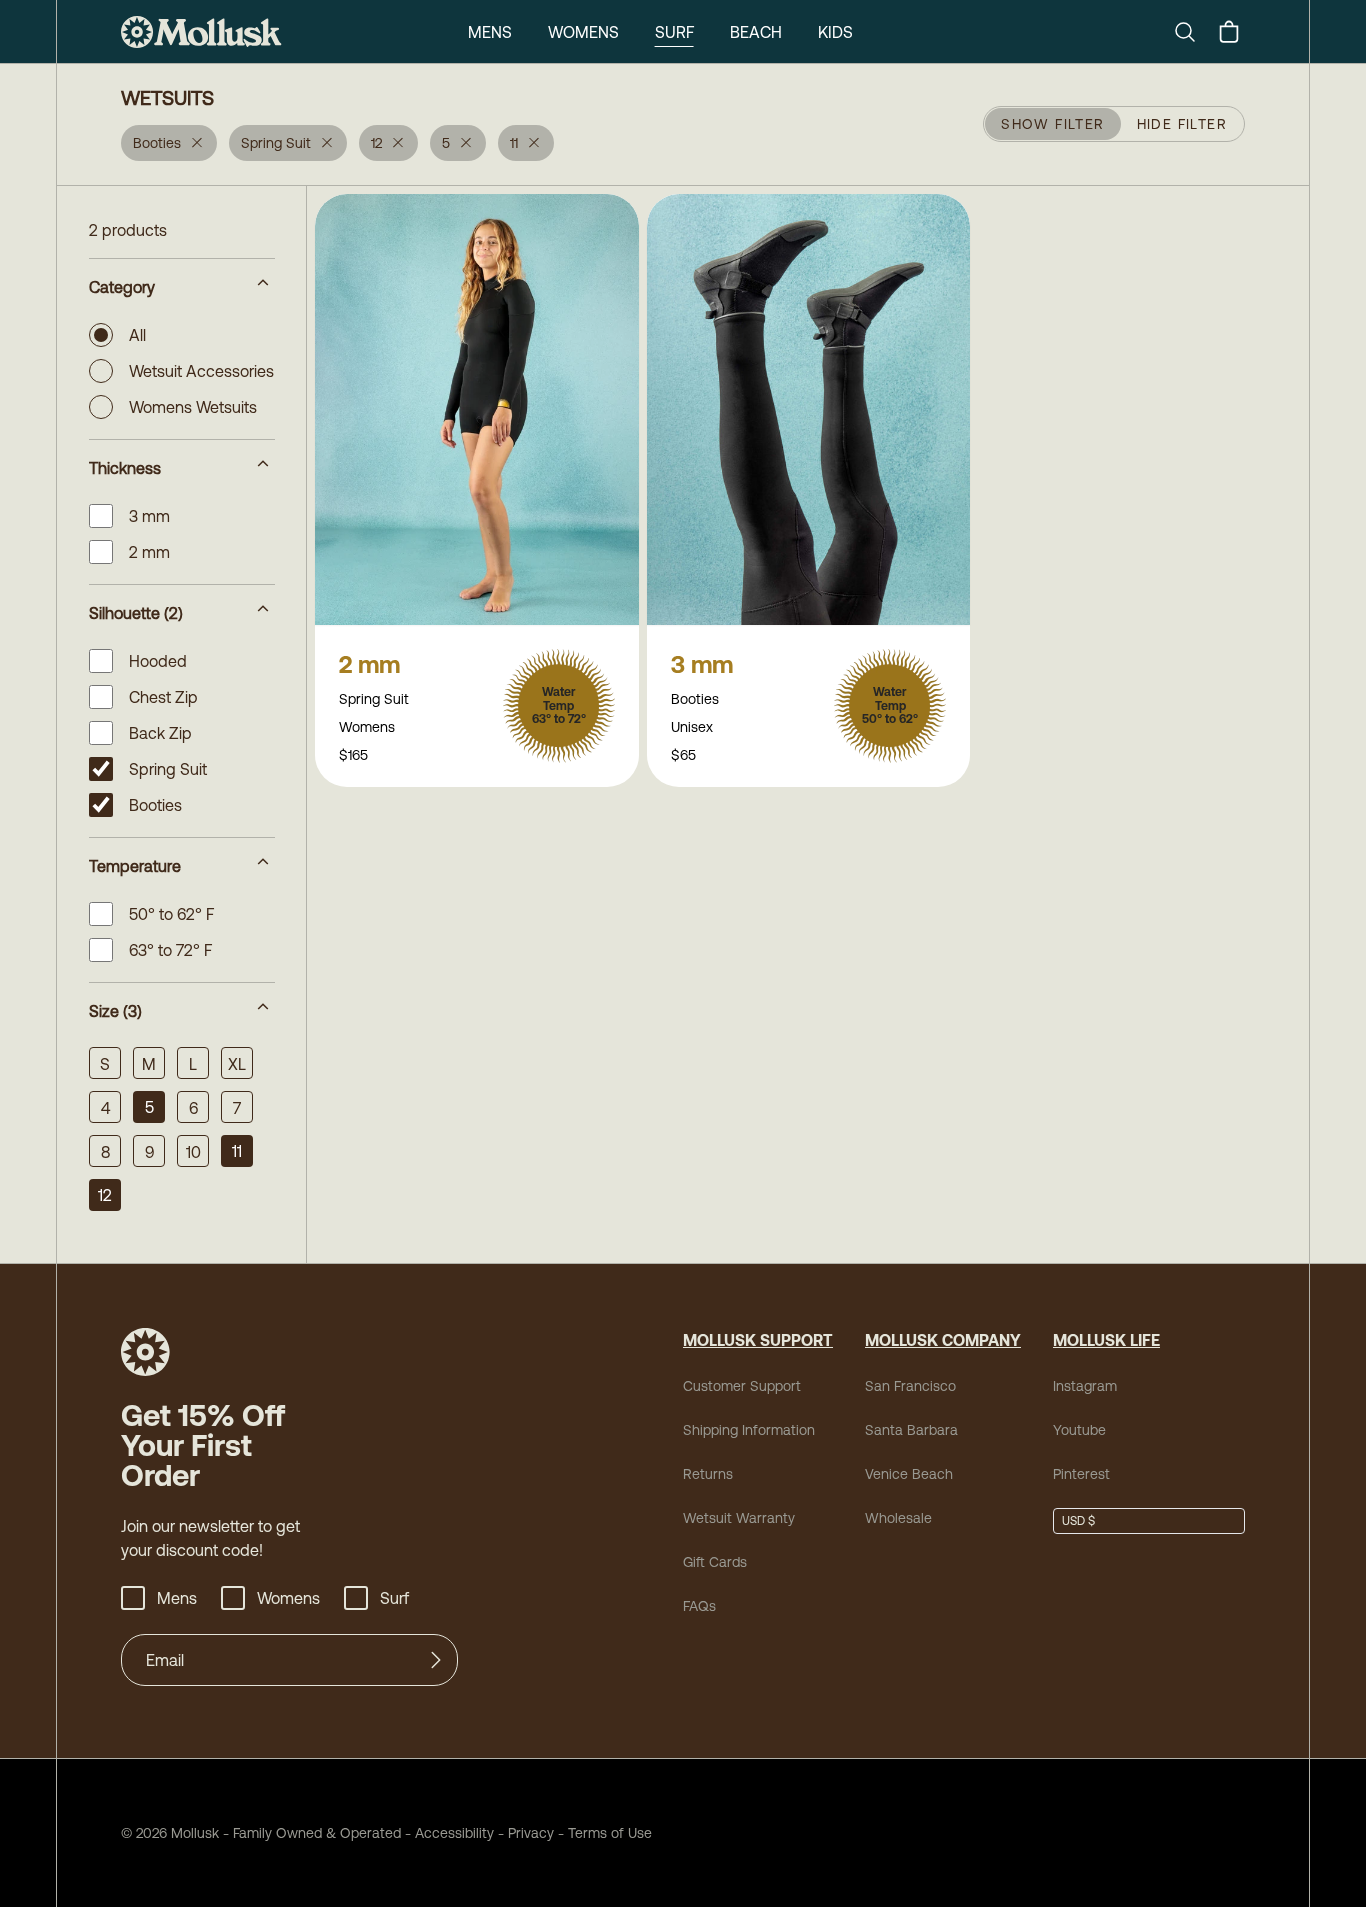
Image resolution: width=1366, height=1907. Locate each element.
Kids (835, 32)
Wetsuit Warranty (739, 1518)
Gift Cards (715, 1562)
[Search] (1193, 32)
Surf (674, 32)
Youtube (1079, 1430)
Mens (490, 32)
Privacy (531, 1833)
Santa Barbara (911, 1430)
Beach (756, 32)
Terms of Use (610, 1833)
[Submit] (436, 1660)
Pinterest (1081, 1474)
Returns (708, 1474)
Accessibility (447, 1833)
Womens (583, 32)
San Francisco (910, 1386)
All (137, 335)
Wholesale (898, 1518)
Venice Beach (909, 1474)
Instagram (1085, 1386)
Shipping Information (749, 1430)
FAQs (699, 1606)
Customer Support (742, 1386)
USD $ (1078, 1521)
